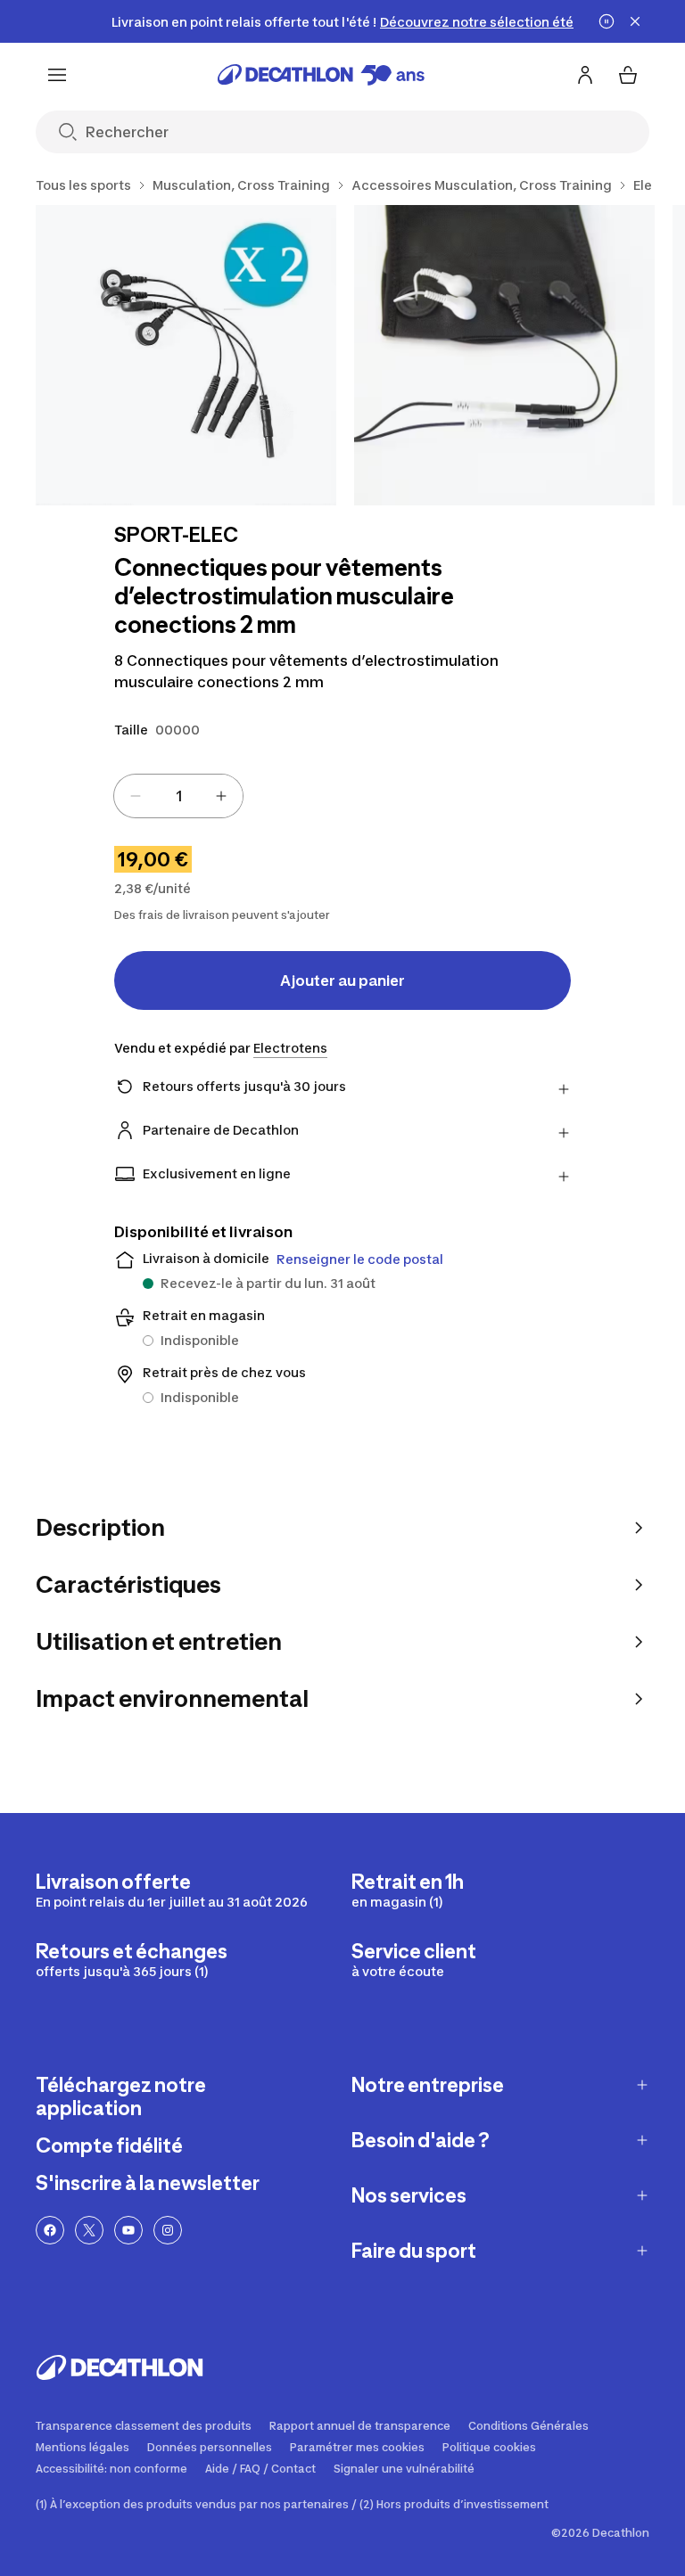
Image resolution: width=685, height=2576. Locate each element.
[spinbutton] (178, 796)
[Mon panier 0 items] (628, 75)
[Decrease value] (136, 796)
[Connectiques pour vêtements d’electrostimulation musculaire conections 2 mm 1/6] (186, 355)
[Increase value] (221, 796)
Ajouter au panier (342, 980)
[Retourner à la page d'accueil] (321, 75)
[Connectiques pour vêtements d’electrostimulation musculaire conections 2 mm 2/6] (504, 355)
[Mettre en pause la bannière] (607, 21)
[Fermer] (635, 21)
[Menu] (57, 75)
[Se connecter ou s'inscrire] (585, 75)
